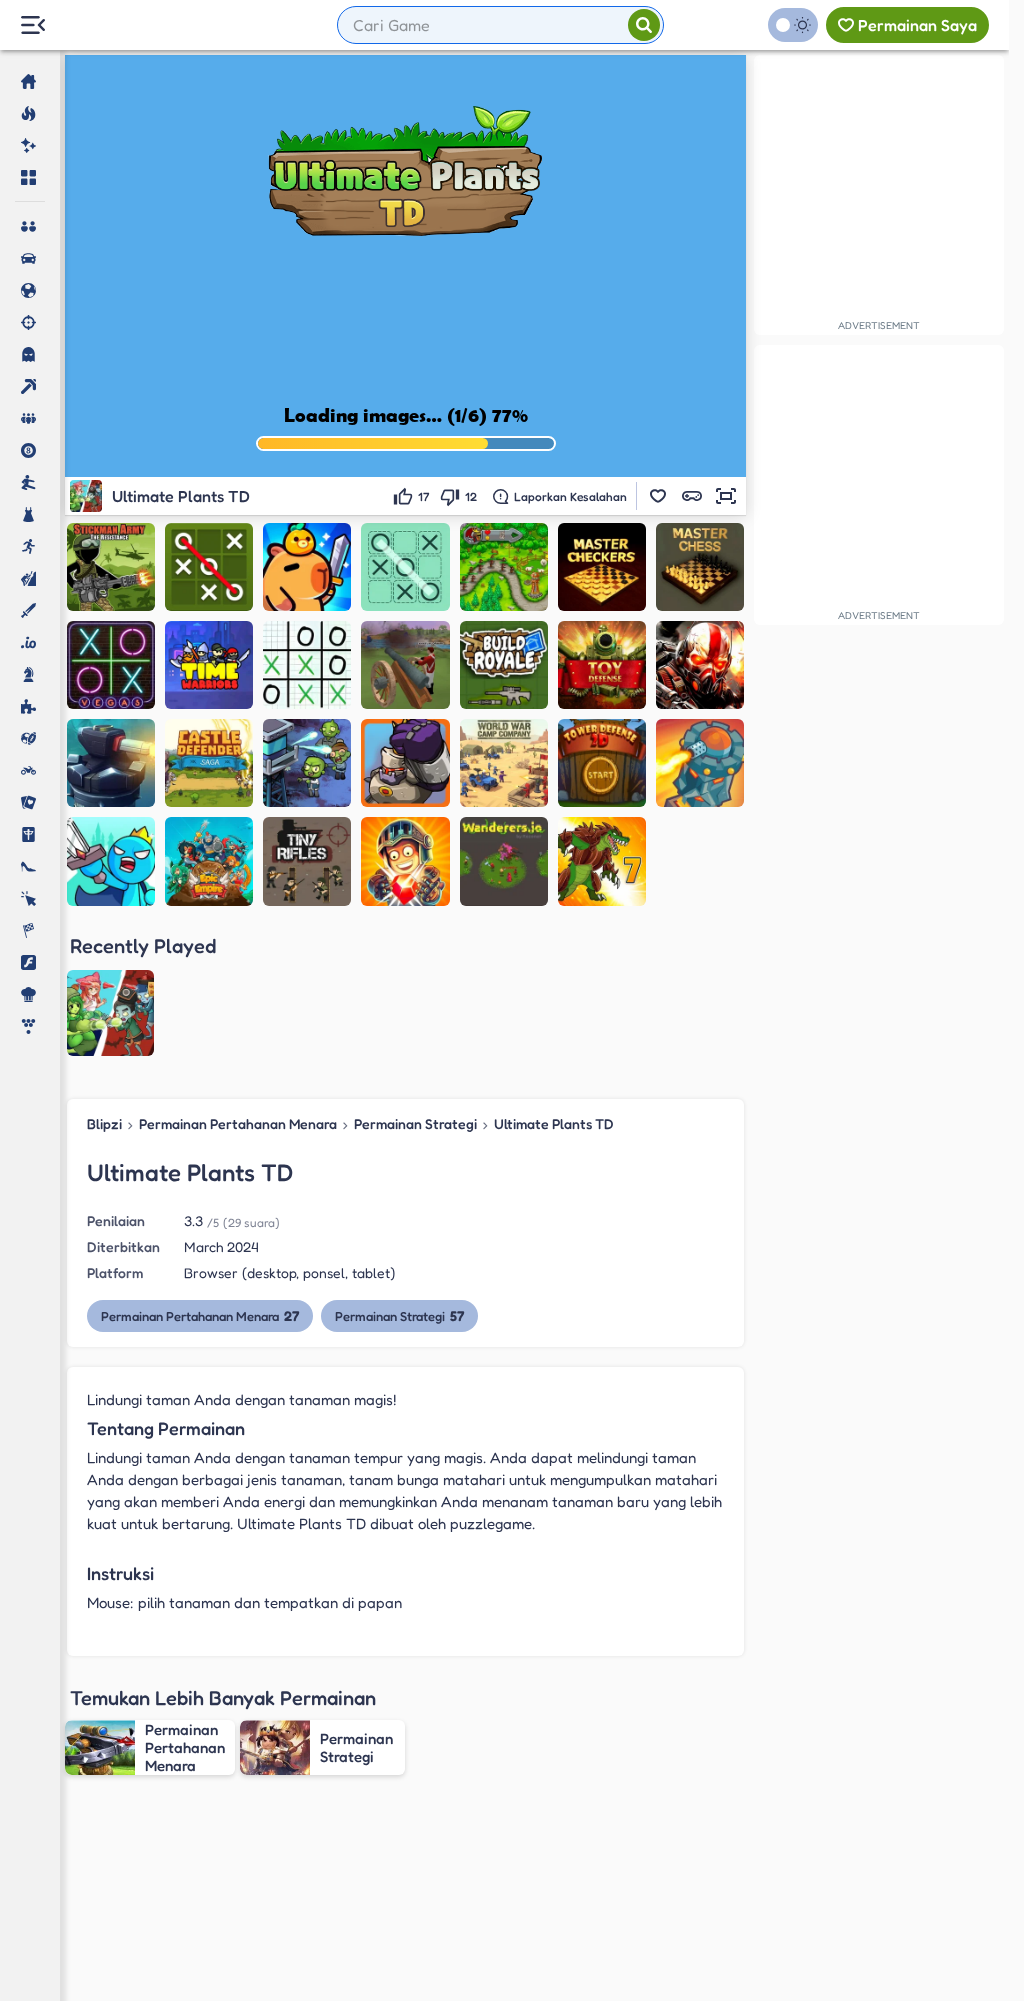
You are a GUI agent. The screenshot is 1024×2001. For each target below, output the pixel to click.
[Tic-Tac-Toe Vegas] (111, 665)
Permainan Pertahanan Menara (238, 1123)
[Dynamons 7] (602, 861)
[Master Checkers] (602, 567)
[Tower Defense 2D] (602, 763)
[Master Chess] (700, 567)
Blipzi (104, 1123)
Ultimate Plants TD (554, 1123)
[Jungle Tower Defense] (111, 763)
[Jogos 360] (131, 27)
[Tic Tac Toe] (405, 567)
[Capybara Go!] (307, 567)
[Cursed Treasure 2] (405, 861)
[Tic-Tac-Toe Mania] (209, 567)
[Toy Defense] (602, 665)
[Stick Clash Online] (111, 861)
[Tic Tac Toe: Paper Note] (307, 665)
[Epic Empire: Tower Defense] (209, 861)
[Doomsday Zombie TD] (307, 763)
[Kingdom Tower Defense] (504, 567)
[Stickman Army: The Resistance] (111, 567)
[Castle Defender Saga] (209, 763)
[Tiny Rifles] (307, 861)
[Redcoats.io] (405, 665)
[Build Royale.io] (504, 665)
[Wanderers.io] (504, 861)
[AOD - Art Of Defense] (700, 665)
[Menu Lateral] (32, 25)
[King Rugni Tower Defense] (700, 763)
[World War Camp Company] (504, 763)
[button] (658, 496)
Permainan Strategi (415, 1123)
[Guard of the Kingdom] (405, 763)
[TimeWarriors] (209, 665)
